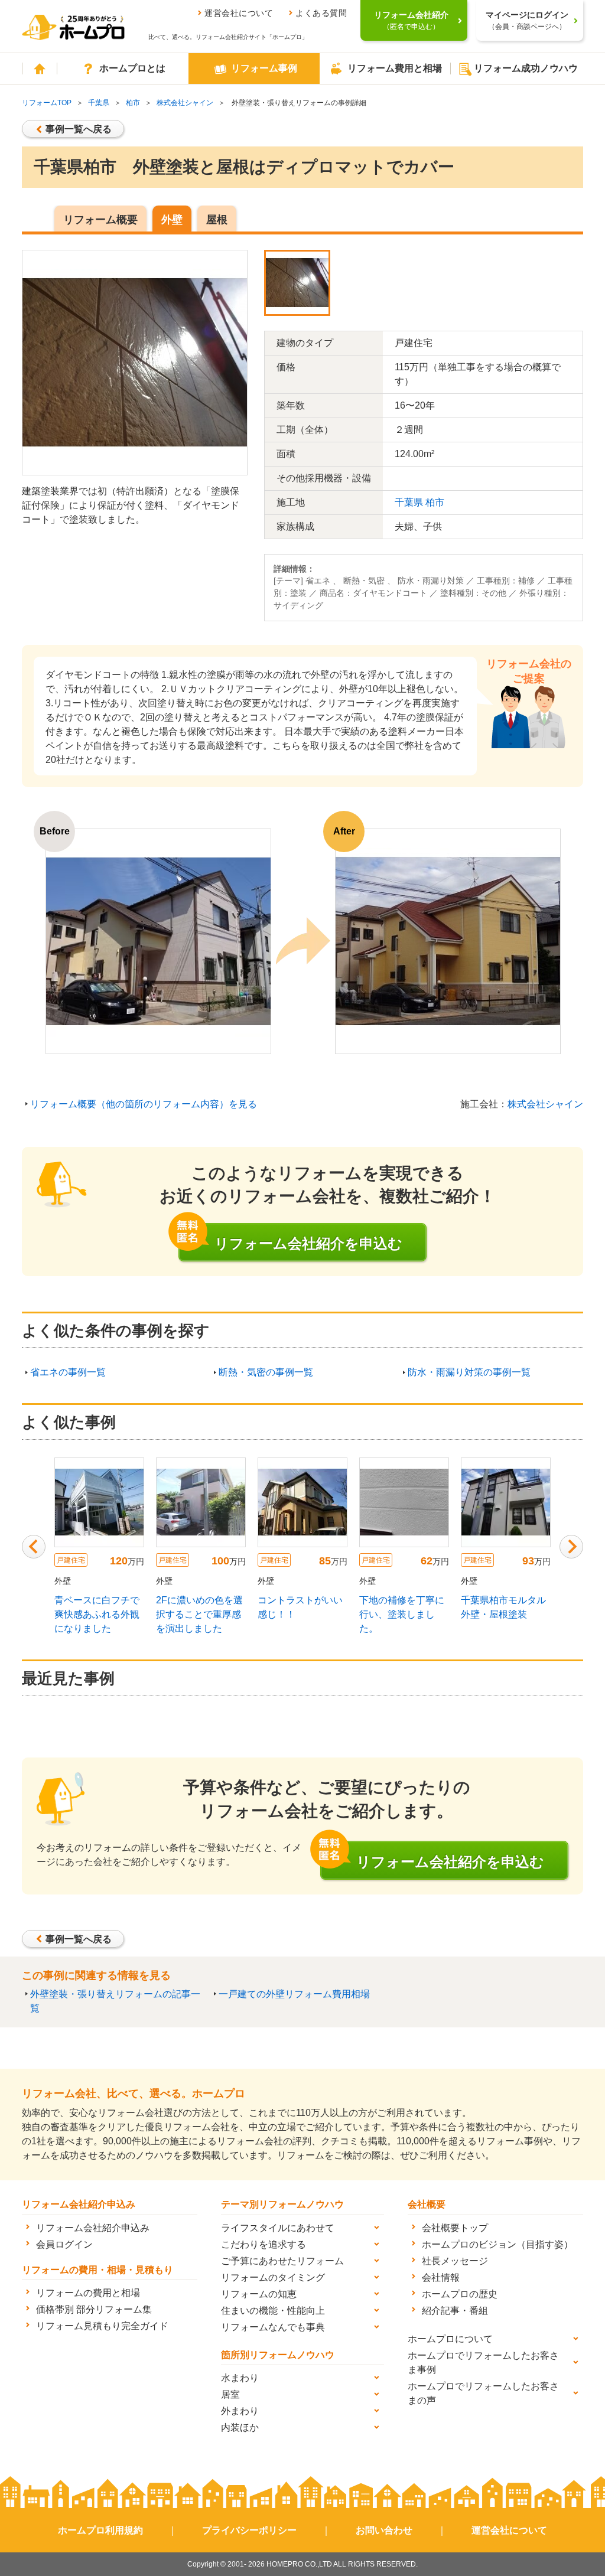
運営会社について (239, 13)
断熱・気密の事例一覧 (266, 1372)
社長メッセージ (455, 2261)
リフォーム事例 (264, 68)
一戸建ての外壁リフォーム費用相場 (294, 1994)
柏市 (133, 103)
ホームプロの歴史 (460, 2294)
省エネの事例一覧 (68, 1372)
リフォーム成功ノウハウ (526, 68)
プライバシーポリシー (249, 2530)
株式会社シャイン (185, 103)
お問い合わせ (384, 2530)
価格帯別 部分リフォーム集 (94, 2309)
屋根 (217, 220)
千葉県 (99, 103)
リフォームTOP (47, 103)
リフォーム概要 (100, 220)
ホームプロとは (132, 68)
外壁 (172, 220)
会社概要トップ (455, 2228)
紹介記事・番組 (455, 2311)
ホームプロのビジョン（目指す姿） (497, 2244)
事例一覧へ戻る (79, 129)
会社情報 (441, 2277)
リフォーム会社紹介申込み (93, 2228)
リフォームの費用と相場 (88, 2293)
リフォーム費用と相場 (395, 68)
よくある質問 (321, 13)
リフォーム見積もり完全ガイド (102, 2326)
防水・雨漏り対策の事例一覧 (469, 1372)
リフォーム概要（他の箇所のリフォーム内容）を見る (144, 1104)
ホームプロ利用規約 (100, 2530)
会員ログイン (64, 2244)
